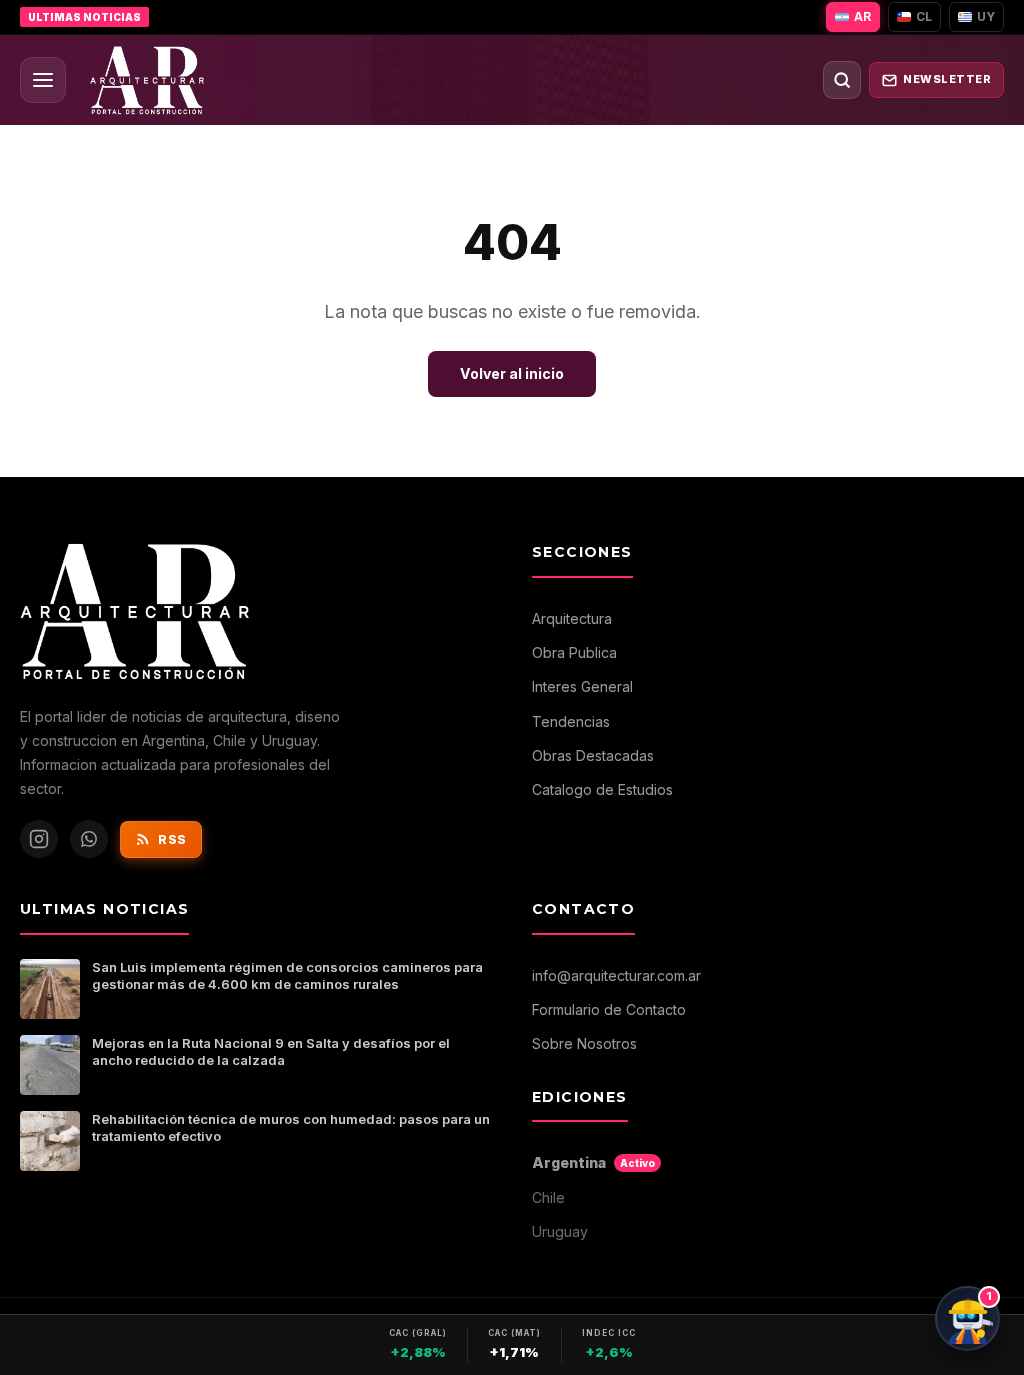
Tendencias (571, 721)
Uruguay (560, 1231)
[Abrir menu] (43, 80)
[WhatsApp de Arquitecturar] (89, 839)
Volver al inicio (512, 373)
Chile (548, 1197)
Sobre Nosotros (584, 1043)
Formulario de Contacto (609, 1009)
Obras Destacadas (593, 755)
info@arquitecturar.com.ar (616, 975)
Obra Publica (574, 652)
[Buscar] (842, 80)
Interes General (582, 686)
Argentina (593, 1162)
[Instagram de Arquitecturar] (39, 839)
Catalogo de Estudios (602, 789)
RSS (172, 839)
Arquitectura (572, 618)
